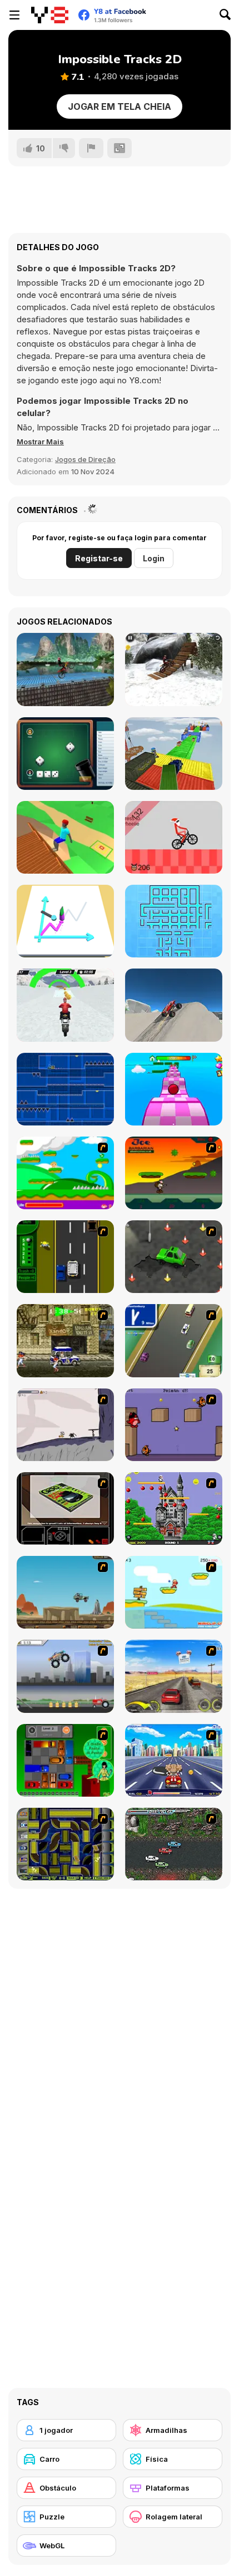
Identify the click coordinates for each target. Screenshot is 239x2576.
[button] (40, 442)
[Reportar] (91, 148)
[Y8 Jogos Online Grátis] (50, 15)
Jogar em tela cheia (120, 107)
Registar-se (99, 558)
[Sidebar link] (14, 15)
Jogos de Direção (85, 459)
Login (154, 558)
